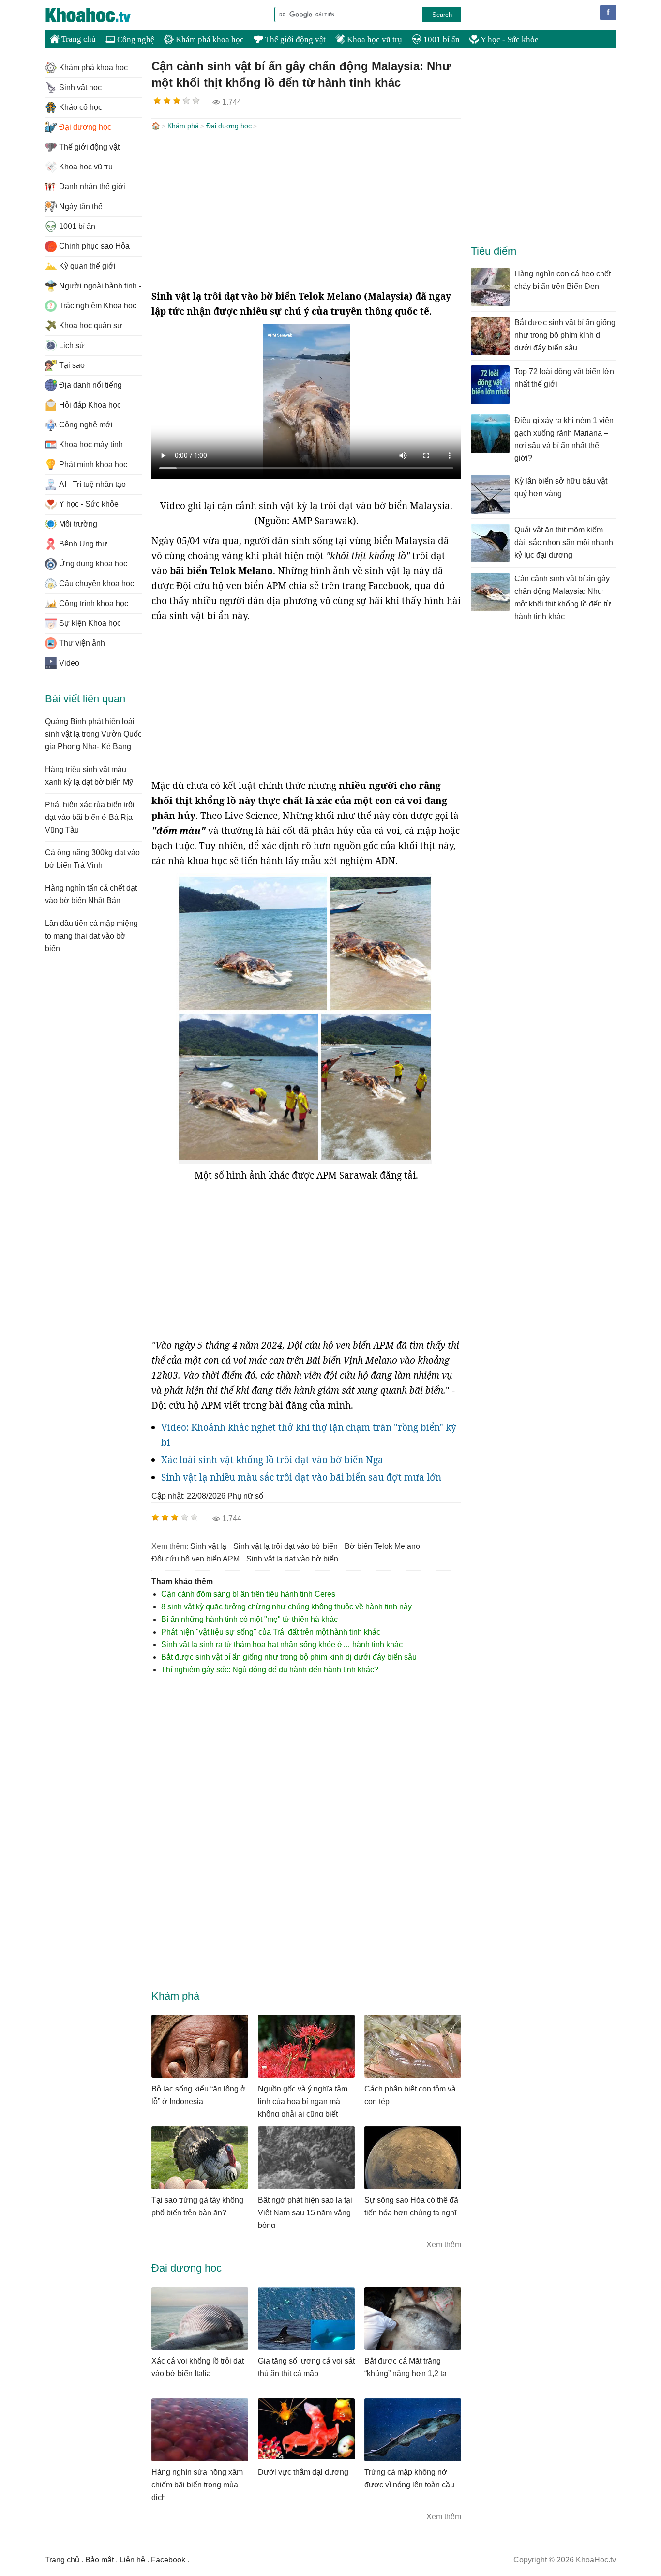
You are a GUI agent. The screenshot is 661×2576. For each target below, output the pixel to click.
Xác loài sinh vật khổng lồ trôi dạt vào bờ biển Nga (272, 1460)
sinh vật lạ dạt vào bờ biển (292, 1559)
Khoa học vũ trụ (374, 39)
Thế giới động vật (294, 39)
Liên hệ (132, 2560)
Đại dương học (229, 126)
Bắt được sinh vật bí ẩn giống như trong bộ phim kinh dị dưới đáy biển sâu (289, 1657)
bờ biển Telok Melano (382, 1546)
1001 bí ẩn (441, 39)
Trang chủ (78, 39)
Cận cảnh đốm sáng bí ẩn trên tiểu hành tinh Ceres (248, 1594)
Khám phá (183, 126)
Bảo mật (99, 2560)
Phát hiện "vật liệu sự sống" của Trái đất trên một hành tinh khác (271, 1632)
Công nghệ (135, 39)
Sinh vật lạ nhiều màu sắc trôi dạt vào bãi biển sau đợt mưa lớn (301, 1477)
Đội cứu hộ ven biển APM (195, 1559)
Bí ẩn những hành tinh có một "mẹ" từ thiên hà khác (249, 1619)
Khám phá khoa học (209, 39)
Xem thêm (444, 2245)
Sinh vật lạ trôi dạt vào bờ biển (285, 1546)
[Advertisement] (306, 212)
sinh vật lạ (208, 1546)
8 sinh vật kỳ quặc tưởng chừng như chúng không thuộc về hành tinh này (286, 1607)
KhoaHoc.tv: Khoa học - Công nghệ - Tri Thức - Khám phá (98, 15)
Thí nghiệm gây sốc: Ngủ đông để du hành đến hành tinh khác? (270, 1670)
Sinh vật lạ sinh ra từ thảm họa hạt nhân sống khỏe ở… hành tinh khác (282, 1644)
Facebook (168, 2560)
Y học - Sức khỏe (509, 39)
